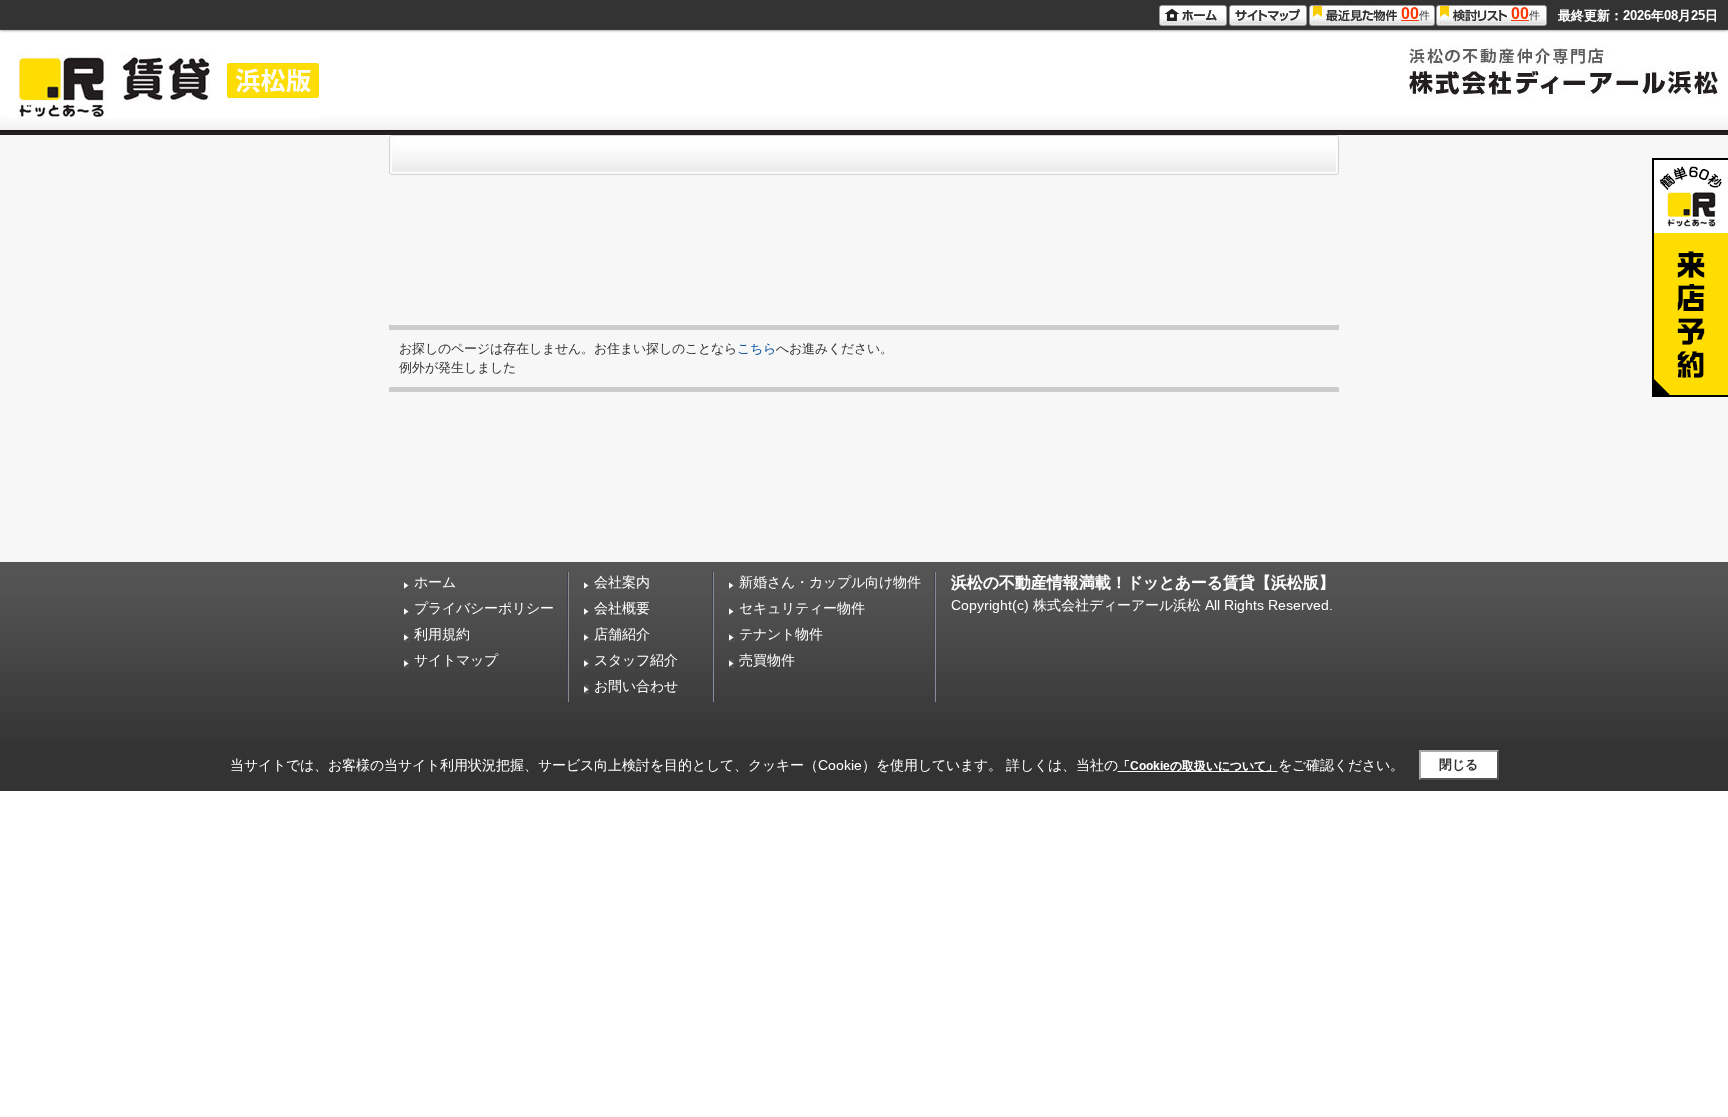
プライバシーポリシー (484, 608)
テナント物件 (781, 634)
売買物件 (767, 660)
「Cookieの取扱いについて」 (1198, 766)
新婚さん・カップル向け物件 (830, 582)
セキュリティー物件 (802, 608)
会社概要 (622, 608)
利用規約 (442, 634)
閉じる (1458, 764)
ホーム (435, 582)
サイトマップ (456, 660)
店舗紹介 (622, 634)
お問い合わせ (636, 686)
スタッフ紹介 (636, 660)
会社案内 (622, 582)
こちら (756, 348)
